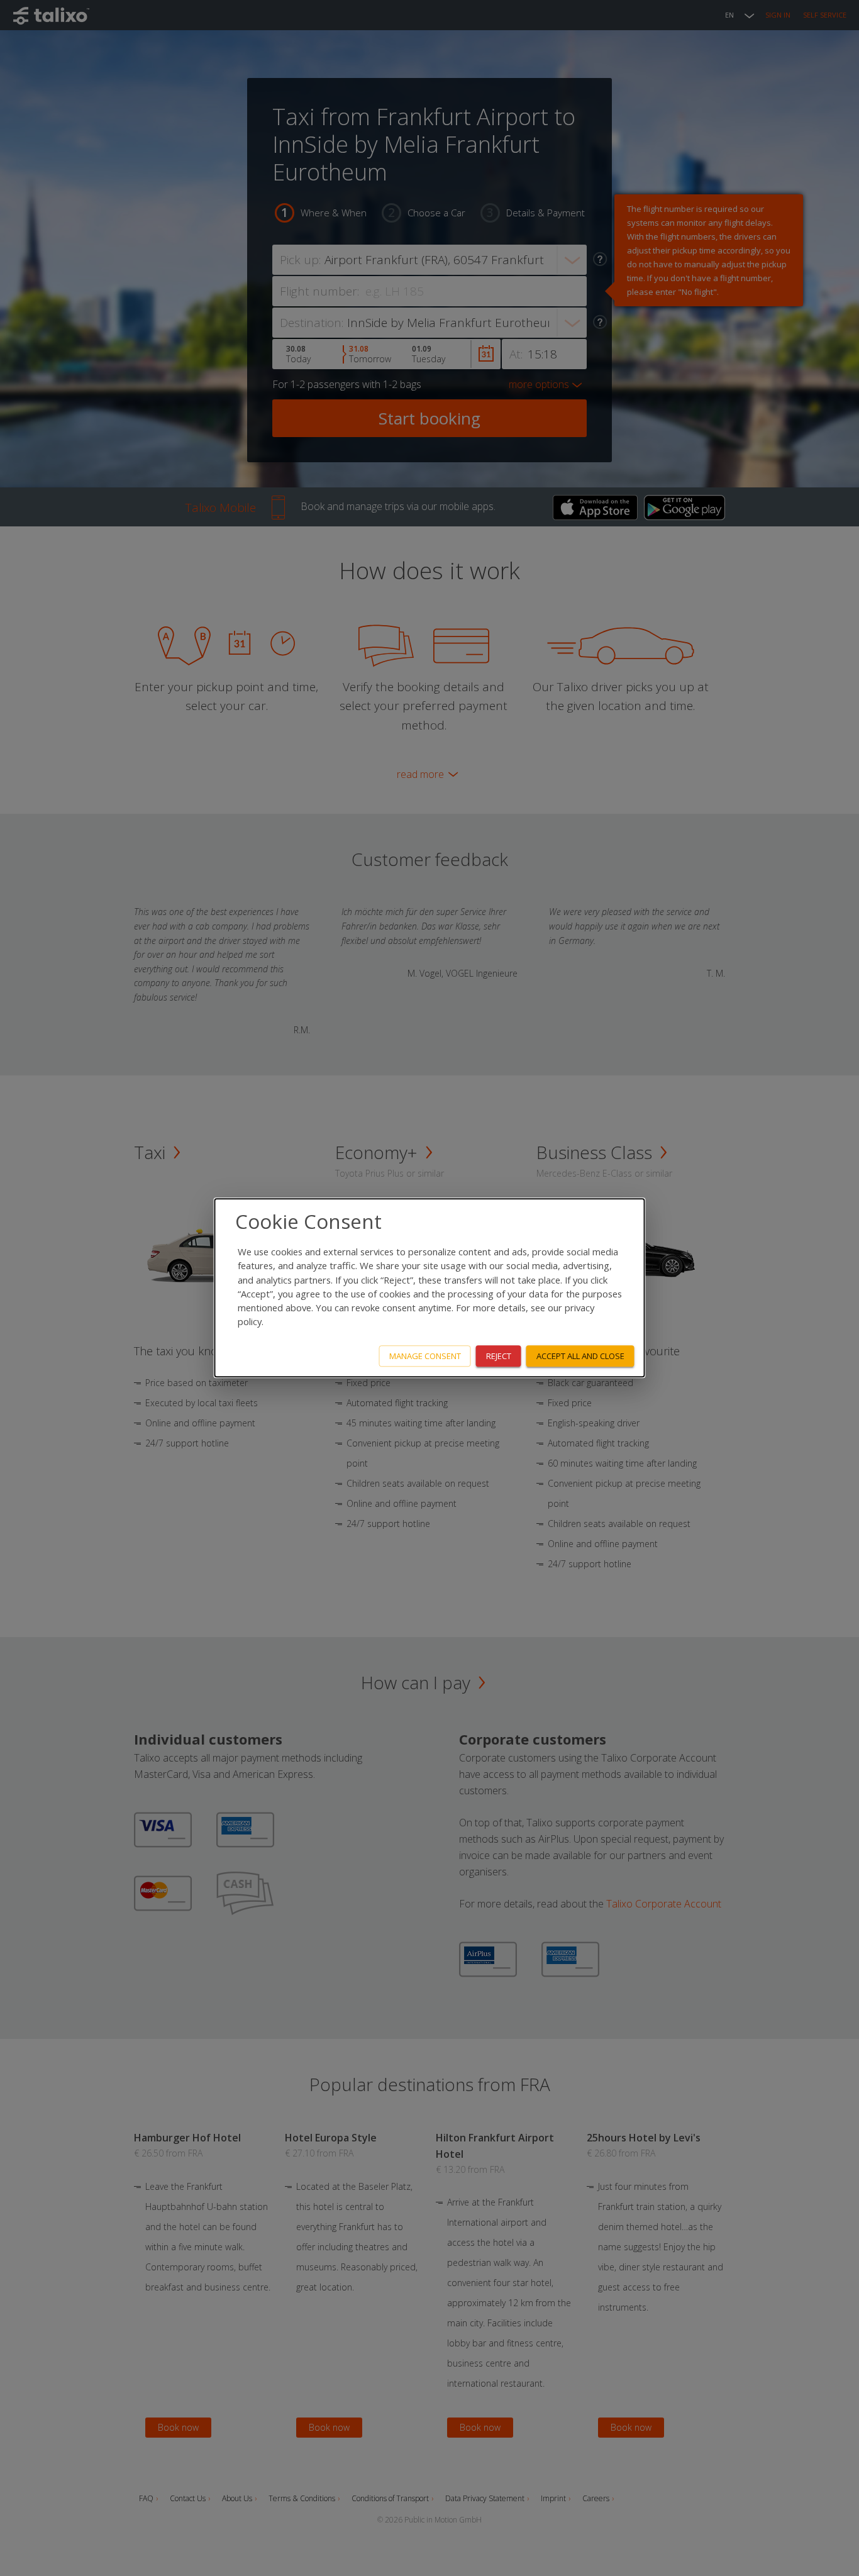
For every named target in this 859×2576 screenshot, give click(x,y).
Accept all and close (580, 1356)
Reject (499, 1356)
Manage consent (425, 1356)
